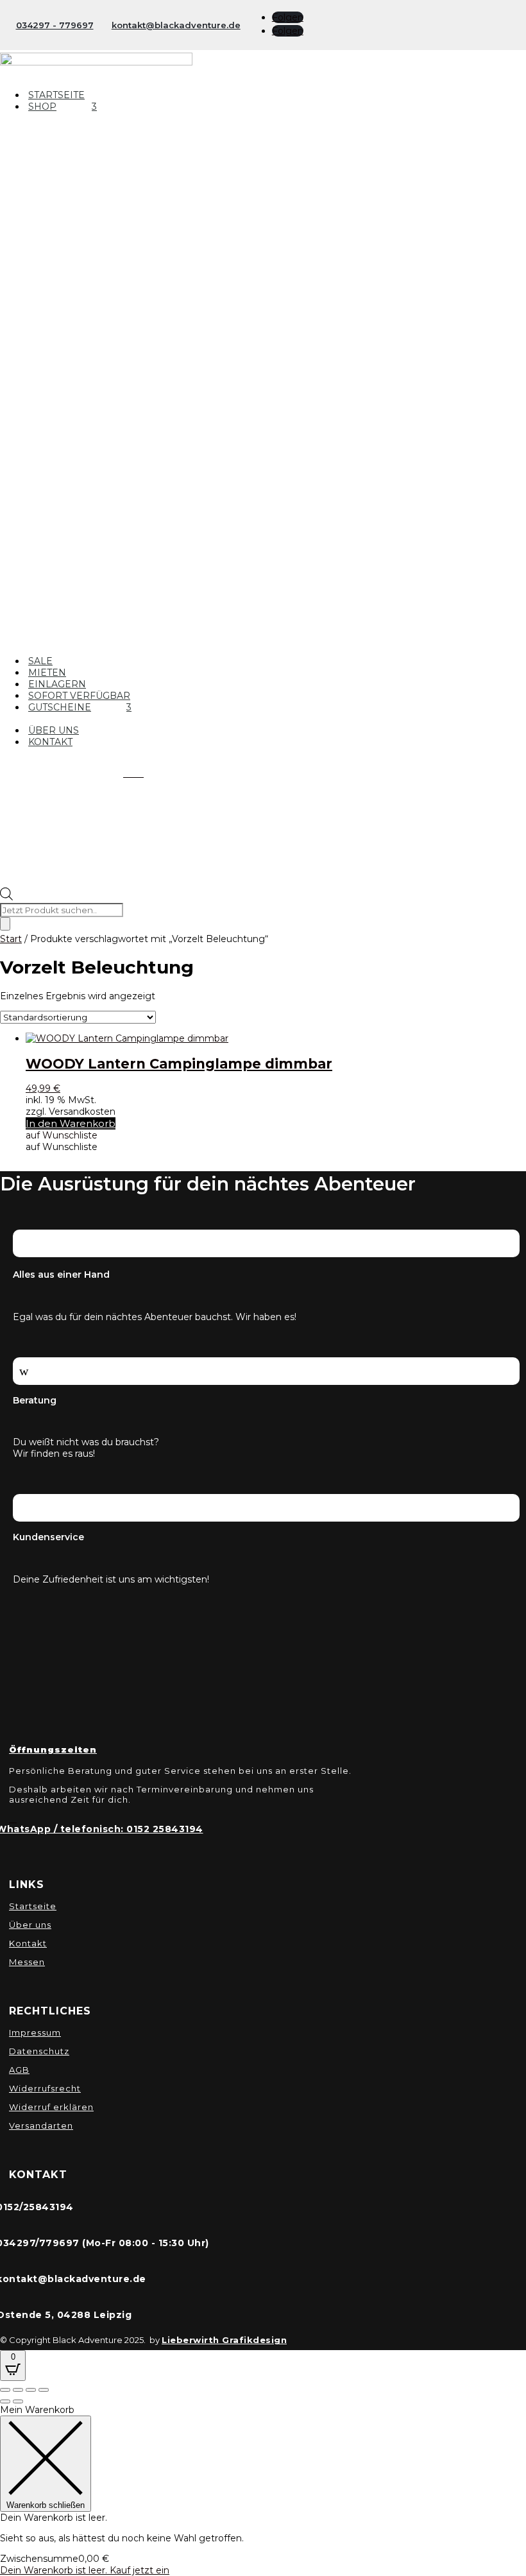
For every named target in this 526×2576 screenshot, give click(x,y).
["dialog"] (263, 2490)
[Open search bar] (6, 897)
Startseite (56, 95)
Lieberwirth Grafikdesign (224, 2340)
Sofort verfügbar (79, 696)
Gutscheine (60, 707)
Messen (27, 1962)
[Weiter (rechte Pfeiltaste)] (18, 2401)
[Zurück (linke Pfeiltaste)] (5, 2401)
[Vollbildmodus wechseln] (18, 2390)
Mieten (47, 673)
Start (11, 939)
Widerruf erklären (51, 2107)
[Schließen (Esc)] (44, 2390)
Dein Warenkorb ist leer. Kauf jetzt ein (85, 2570)
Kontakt (50, 742)
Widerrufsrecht (45, 2088)
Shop (42, 107)
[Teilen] (31, 2390)
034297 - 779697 (55, 25)
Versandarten (41, 2125)
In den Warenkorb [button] (71, 1123)
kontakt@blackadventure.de (176, 25)
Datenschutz (39, 2051)
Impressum (35, 2032)
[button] (62, 1135)
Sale (40, 661)
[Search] (5, 924)
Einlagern (57, 684)
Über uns (54, 730)
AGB (19, 2070)
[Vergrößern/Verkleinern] (5, 2390)
